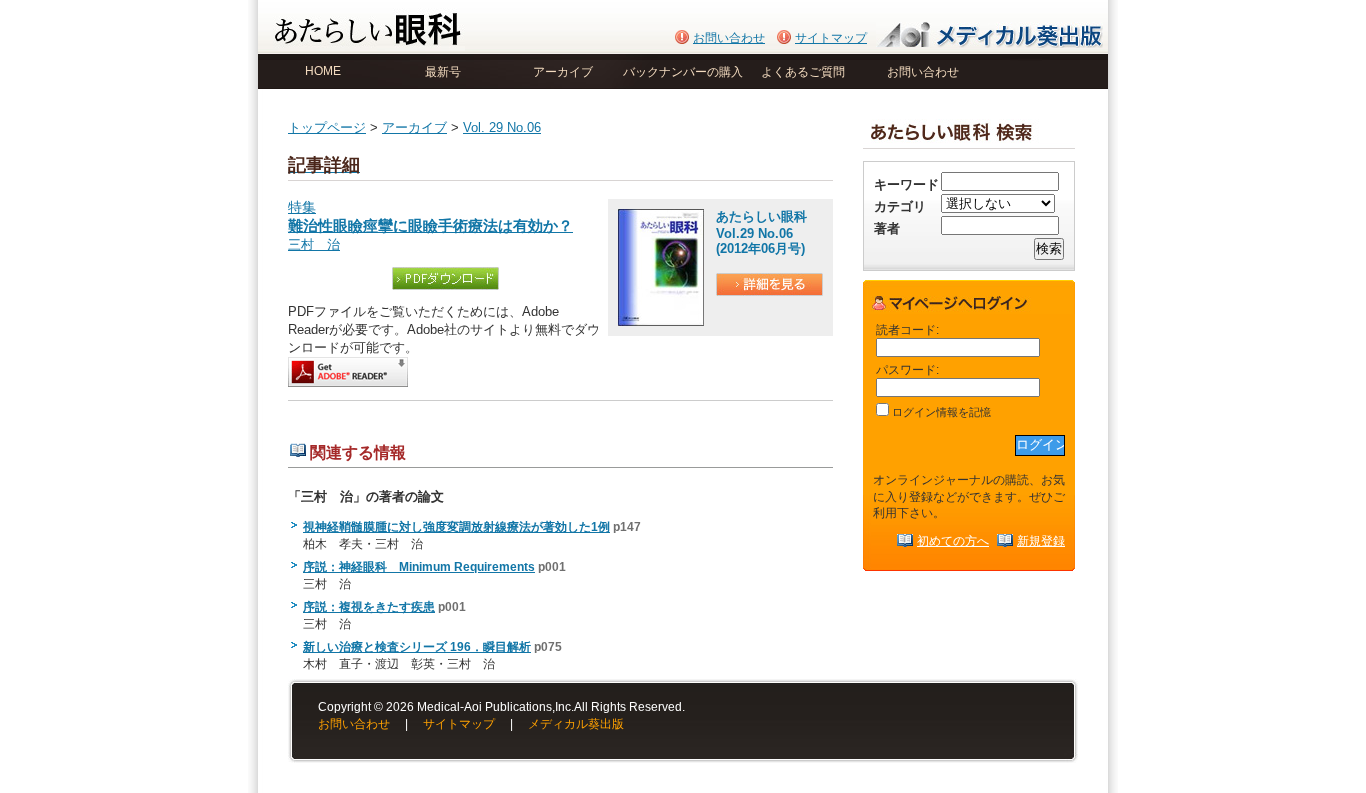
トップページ (327, 127)
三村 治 (314, 244)
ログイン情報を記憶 (940, 412)
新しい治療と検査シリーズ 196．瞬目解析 (417, 647)
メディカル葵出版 (576, 724)
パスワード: (907, 369)
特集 (430, 217)
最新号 (443, 72)
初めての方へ (953, 540)
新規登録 (1041, 540)
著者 (887, 228)
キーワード (906, 184)
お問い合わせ (729, 38)
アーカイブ (563, 72)
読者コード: (907, 329)
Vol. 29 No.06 (502, 127)
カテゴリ (900, 206)
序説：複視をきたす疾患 (369, 607)
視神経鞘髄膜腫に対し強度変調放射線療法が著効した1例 (456, 527)
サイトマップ (831, 38)
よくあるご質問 (803, 72)
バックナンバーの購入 (683, 72)
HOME (323, 71)
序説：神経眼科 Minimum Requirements (419, 567)
